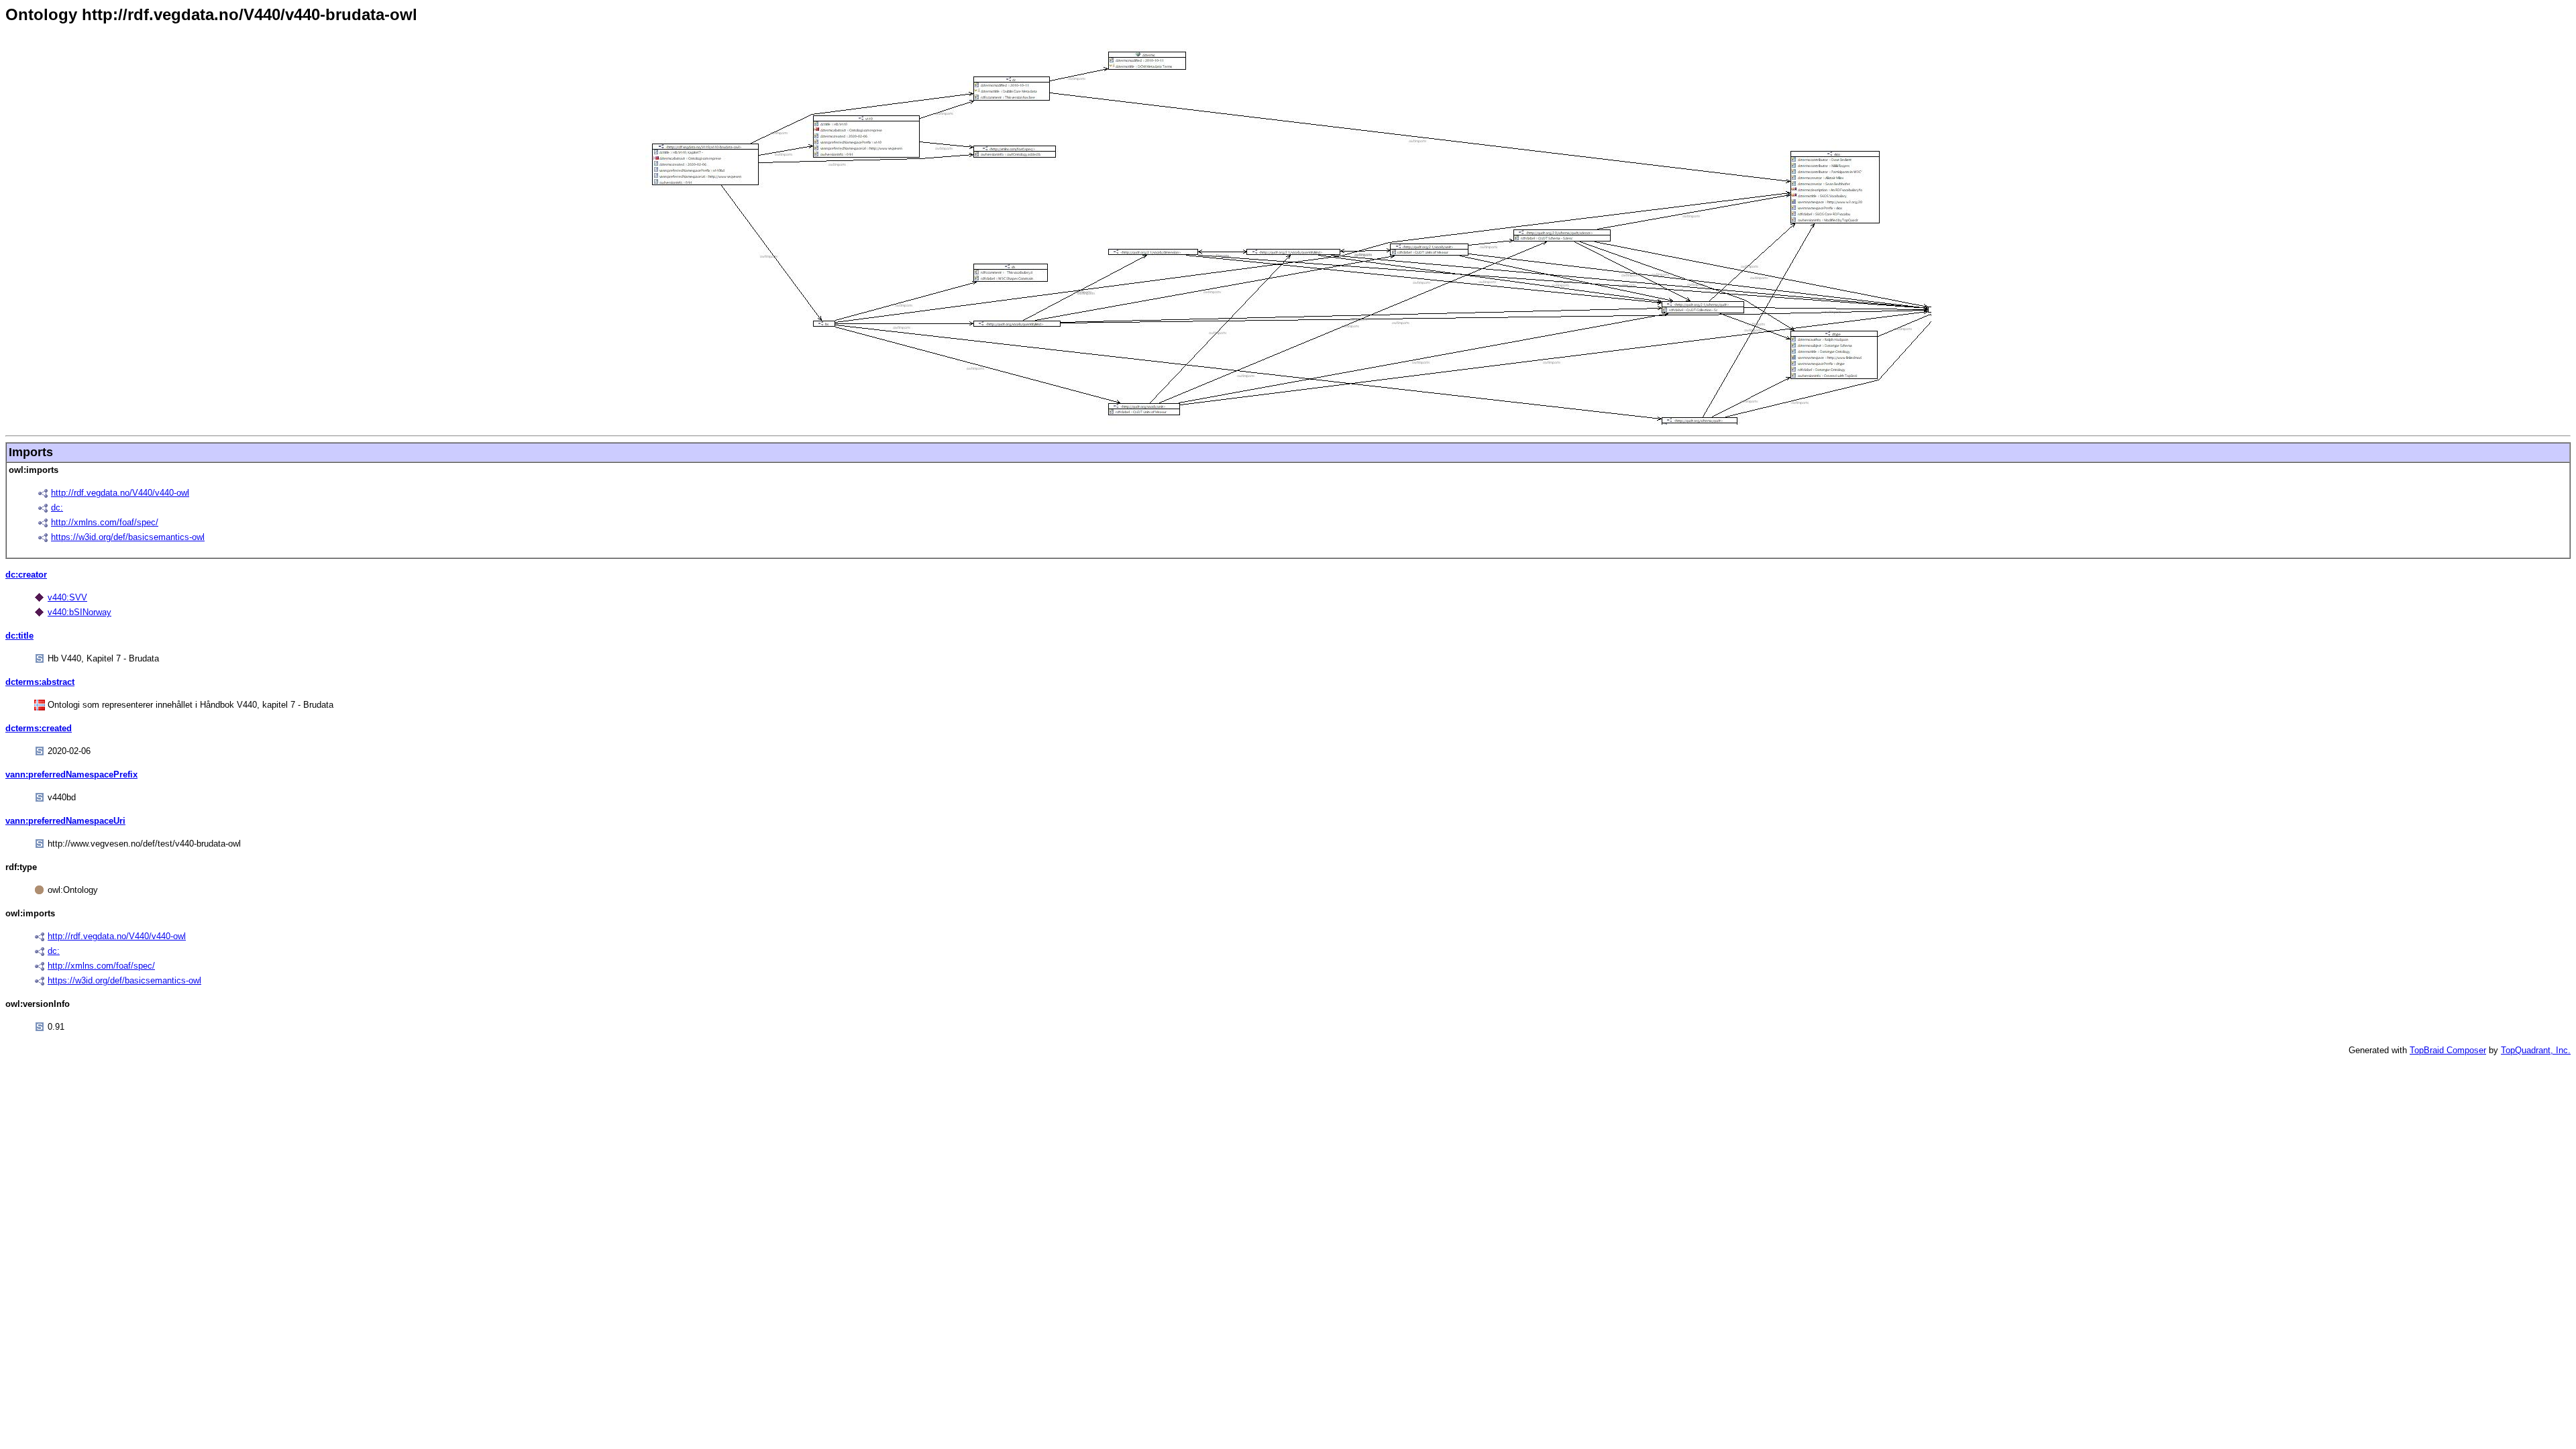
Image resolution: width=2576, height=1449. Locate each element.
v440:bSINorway (79, 612)
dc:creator (26, 575)
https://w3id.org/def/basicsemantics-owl (128, 537)
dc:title (19, 636)
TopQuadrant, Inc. (2536, 1050)
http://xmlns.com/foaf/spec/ (105, 522)
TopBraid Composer (2448, 1050)
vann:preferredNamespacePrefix (71, 774)
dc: (57, 507)
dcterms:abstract (40, 682)
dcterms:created (39, 728)
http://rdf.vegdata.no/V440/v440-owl (120, 493)
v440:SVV (67, 597)
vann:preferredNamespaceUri (65, 821)
